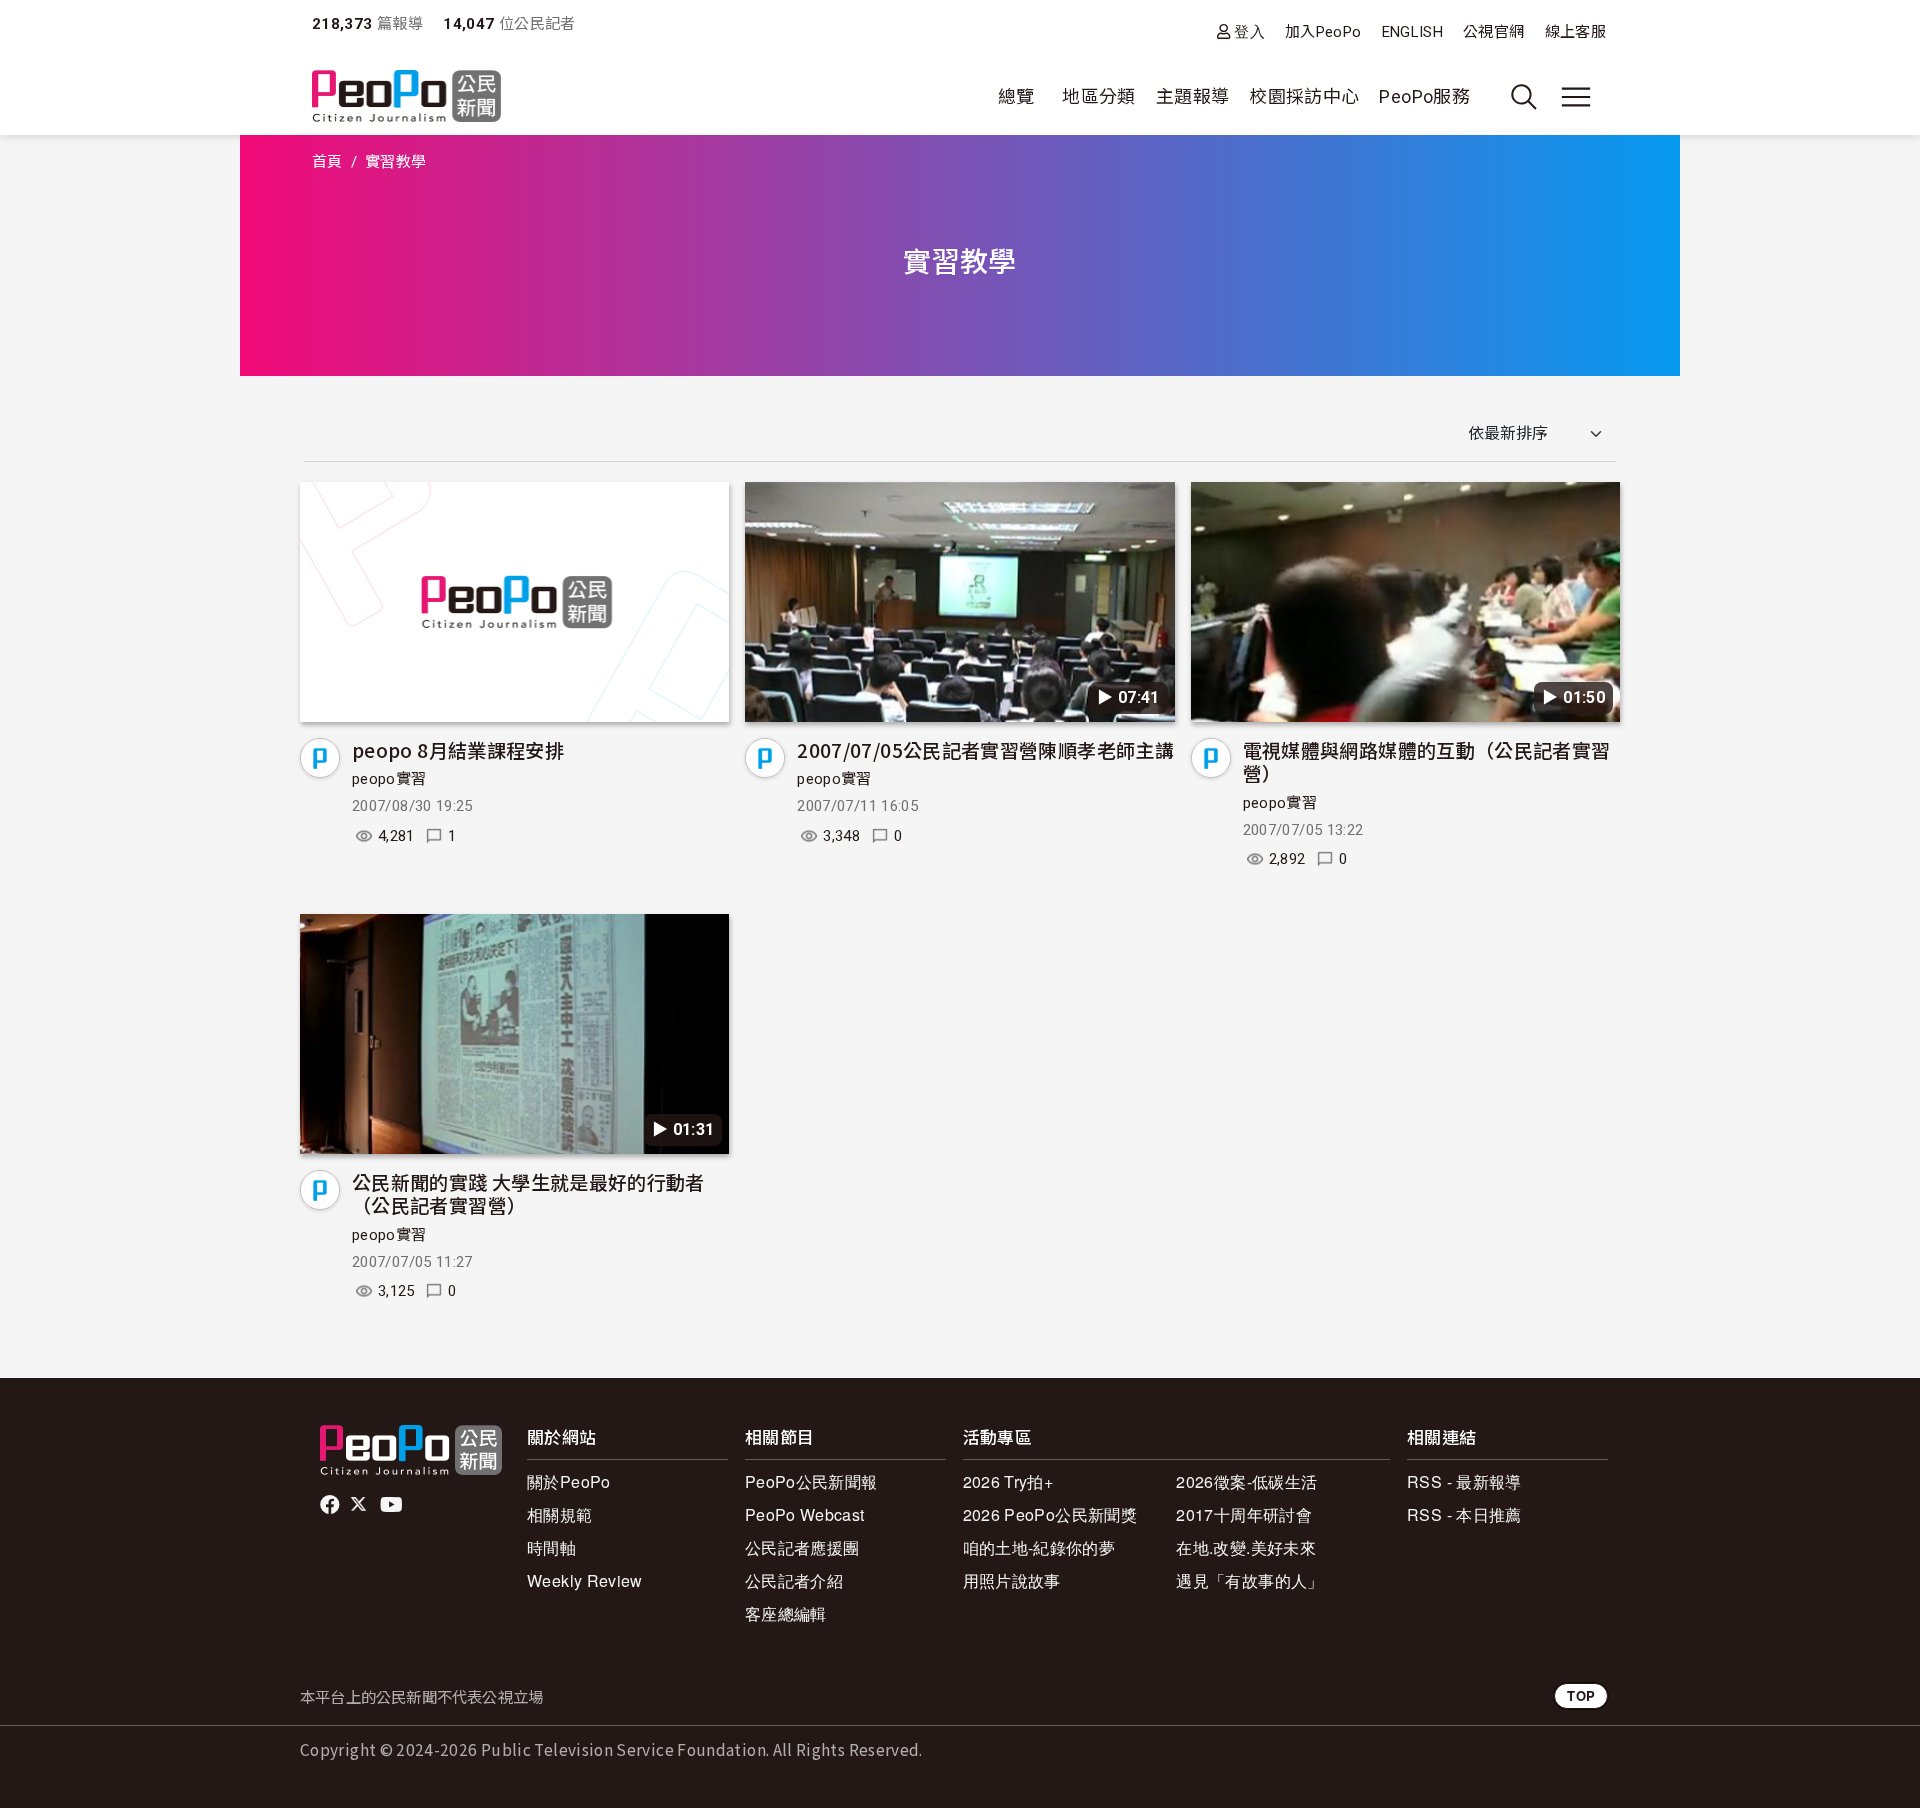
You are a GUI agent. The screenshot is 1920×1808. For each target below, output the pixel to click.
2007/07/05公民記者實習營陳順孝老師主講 (985, 749)
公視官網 (1493, 32)
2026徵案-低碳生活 (1246, 1481)
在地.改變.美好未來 (1246, 1547)
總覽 (1016, 96)
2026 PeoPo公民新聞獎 (1050, 1514)
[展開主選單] (1576, 97)
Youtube (393, 1505)
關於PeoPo (569, 1481)
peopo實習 (389, 779)
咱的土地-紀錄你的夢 (1039, 1547)
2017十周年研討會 (1244, 1514)
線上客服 (1575, 32)
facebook (331, 1505)
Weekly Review (585, 1580)
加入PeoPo (1323, 32)
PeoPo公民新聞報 (811, 1481)
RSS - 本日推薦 (1464, 1514)
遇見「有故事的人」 (1249, 1580)
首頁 (327, 162)
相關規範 (559, 1514)
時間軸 (551, 1547)
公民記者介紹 (794, 1580)
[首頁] (406, 97)
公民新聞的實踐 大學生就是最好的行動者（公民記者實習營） (528, 1193)
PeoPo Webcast (805, 1514)
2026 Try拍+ (1008, 1481)
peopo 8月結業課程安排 (458, 749)
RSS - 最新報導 (1464, 1481)
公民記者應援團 (802, 1547)
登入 (1249, 31)
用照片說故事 (1012, 1580)
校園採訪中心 (1304, 96)
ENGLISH (1413, 32)
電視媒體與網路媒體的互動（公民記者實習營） (1427, 761)
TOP (1581, 1695)
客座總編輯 (786, 1613)
